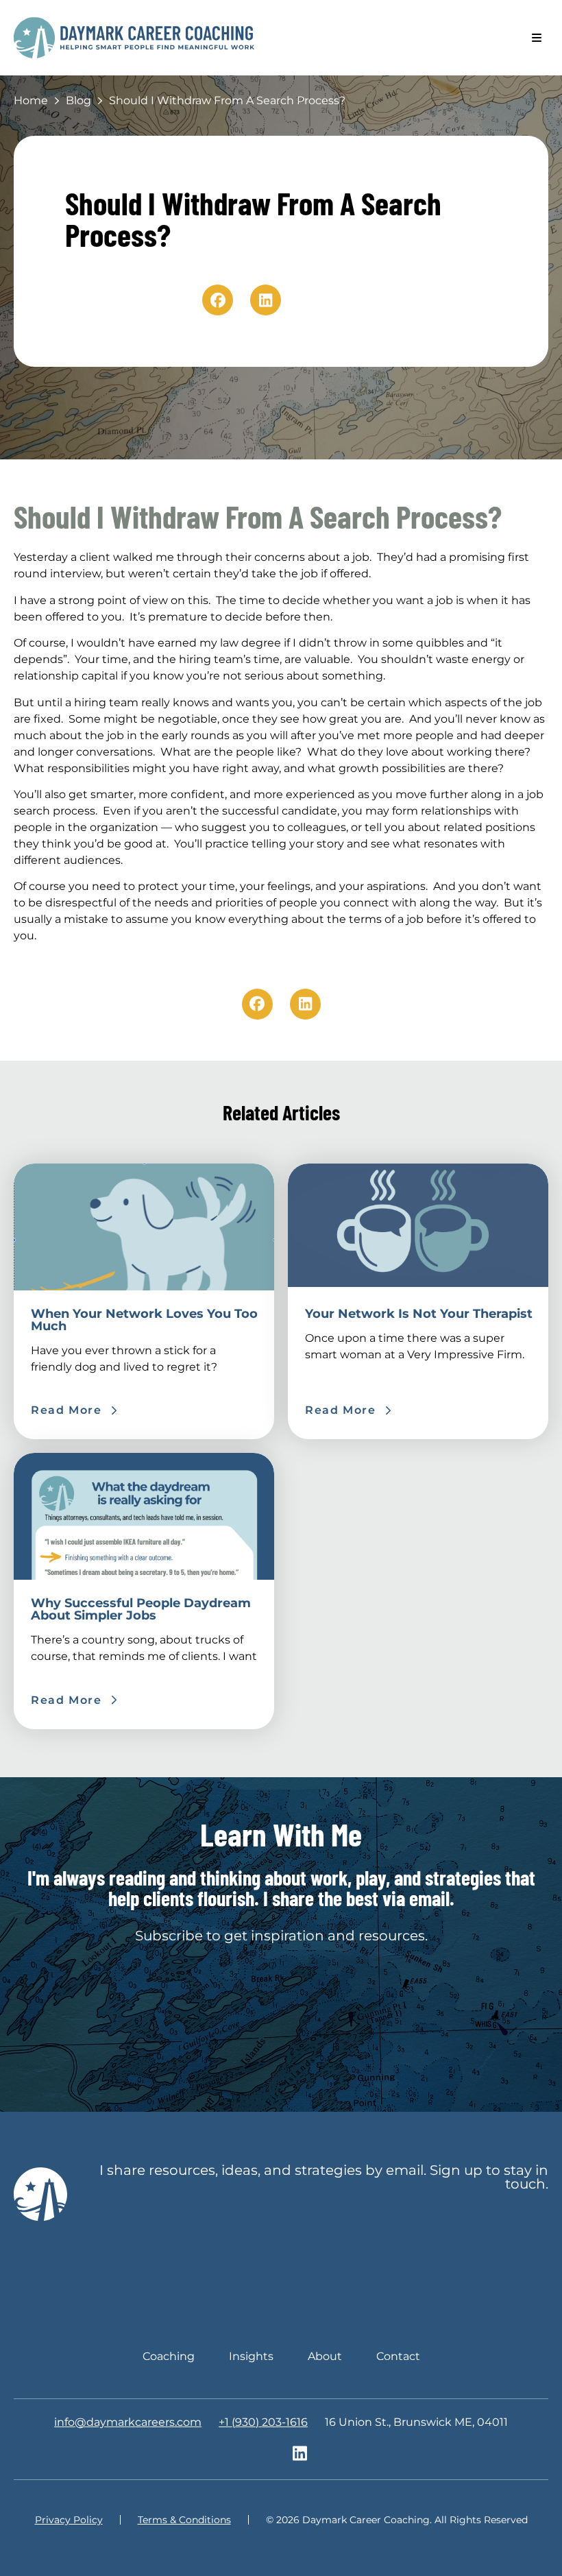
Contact (398, 2356)
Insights (251, 2356)
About (325, 2356)
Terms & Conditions (184, 2520)
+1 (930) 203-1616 (263, 2422)
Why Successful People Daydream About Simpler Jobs (141, 1609)
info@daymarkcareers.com (128, 2422)
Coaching (169, 2356)
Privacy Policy (69, 2520)
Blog (78, 100)
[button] (536, 38)
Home (31, 100)
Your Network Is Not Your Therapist (419, 1314)
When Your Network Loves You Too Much (144, 1320)
